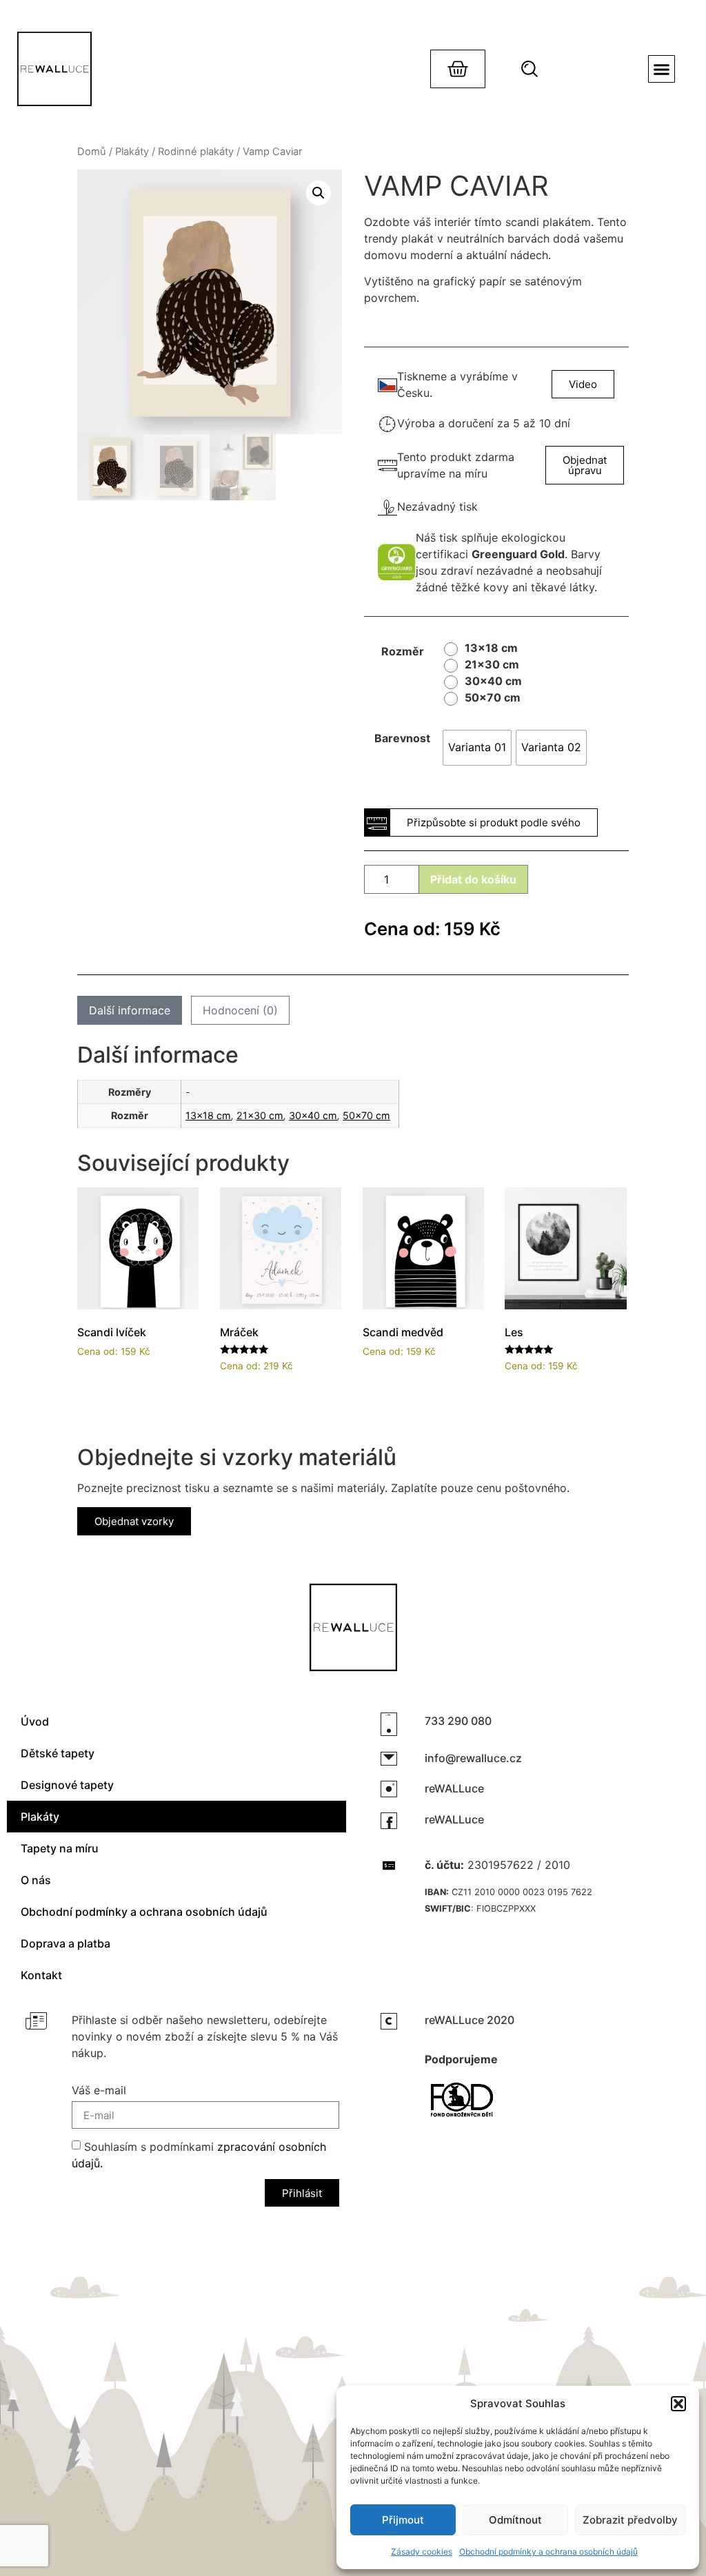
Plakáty (132, 152)
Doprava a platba (65, 1943)
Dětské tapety (58, 1753)
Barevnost (402, 738)
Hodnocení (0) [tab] (240, 1010)
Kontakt (41, 1975)
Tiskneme (422, 376)
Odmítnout (515, 2520)
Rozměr (403, 651)
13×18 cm (208, 1115)
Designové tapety (67, 1785)
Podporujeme (461, 2059)
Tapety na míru (60, 1848)
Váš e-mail (99, 2091)
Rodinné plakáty (196, 152)
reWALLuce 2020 (470, 2020)
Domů (92, 152)
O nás (36, 1880)
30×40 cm (313, 1115)
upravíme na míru (442, 473)
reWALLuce (454, 1788)
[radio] (484, 649)
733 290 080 (458, 1721)
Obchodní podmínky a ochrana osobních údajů (548, 2552)
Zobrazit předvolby (630, 2520)
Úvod (35, 1721)
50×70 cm (366, 1115)
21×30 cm (260, 1115)
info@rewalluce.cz (473, 1758)
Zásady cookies (422, 2552)
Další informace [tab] (130, 1010)
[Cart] (458, 69)
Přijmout (403, 2520)
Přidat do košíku (473, 879)
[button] (678, 2404)
